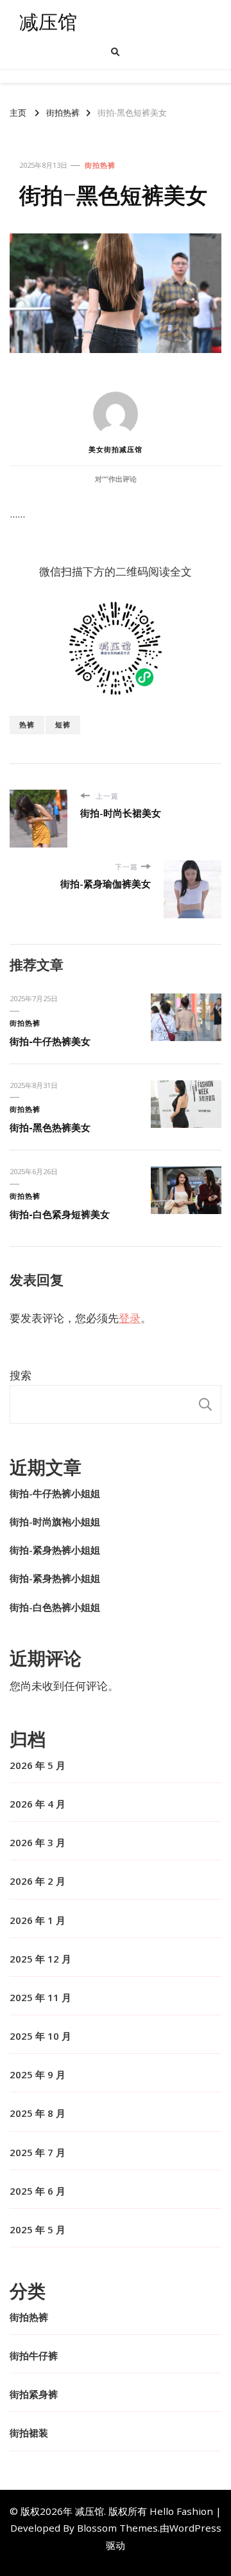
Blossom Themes (117, 2528)
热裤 (27, 724)
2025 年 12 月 (40, 1959)
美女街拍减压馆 (116, 449)
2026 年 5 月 (38, 1765)
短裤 (63, 724)
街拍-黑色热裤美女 (50, 1127)
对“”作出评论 (116, 479)
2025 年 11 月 (40, 1997)
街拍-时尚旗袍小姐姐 (55, 1521)
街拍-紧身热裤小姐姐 (55, 1550)
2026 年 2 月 (38, 1881)
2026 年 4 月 (38, 1804)
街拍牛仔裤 (34, 2355)
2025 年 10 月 (40, 2036)
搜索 (21, 1375)
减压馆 (48, 22)
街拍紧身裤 (34, 2394)
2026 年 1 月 (38, 1920)
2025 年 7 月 (38, 2152)
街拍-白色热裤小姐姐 (55, 1607)
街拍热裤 (100, 165)
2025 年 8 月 (38, 2113)
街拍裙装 (29, 2433)
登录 (130, 1318)
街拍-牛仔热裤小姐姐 (55, 1493)
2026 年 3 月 (38, 1842)
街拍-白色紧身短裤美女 (60, 1214)
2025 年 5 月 (38, 2229)
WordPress (195, 2528)
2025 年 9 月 (38, 2074)
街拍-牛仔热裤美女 (50, 1041)
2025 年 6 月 (38, 2191)
